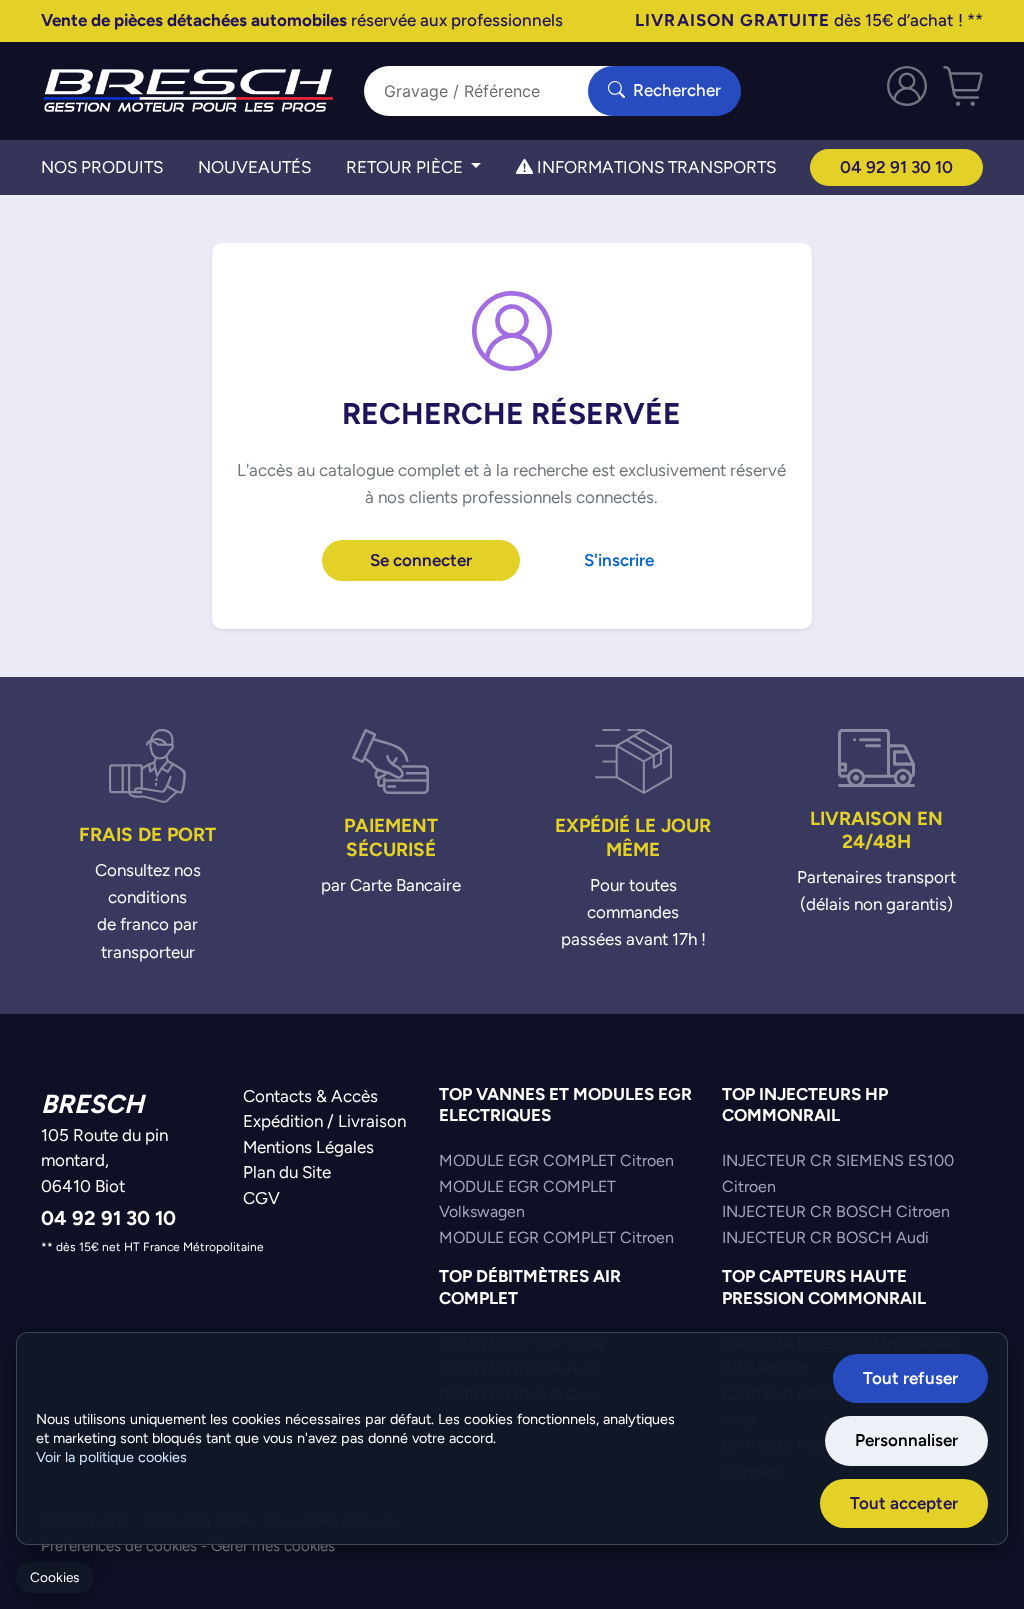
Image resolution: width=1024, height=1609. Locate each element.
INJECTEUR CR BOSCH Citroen (836, 1211)
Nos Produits (102, 167)
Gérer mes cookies (273, 1545)
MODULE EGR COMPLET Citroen (556, 1160)
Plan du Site (287, 1172)
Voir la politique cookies (111, 1457)
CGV (261, 1198)
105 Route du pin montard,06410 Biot (104, 1160)
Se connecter (421, 560)
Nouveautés (254, 167)
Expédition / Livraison (324, 1121)
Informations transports (654, 167)
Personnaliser (906, 1440)
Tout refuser (910, 1378)
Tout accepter (904, 1503)
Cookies (54, 1577)
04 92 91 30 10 (896, 167)
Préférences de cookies (119, 1545)
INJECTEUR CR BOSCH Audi (825, 1237)
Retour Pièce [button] (406, 167)
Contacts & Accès (310, 1096)
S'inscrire (619, 560)
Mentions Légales (308, 1147)
